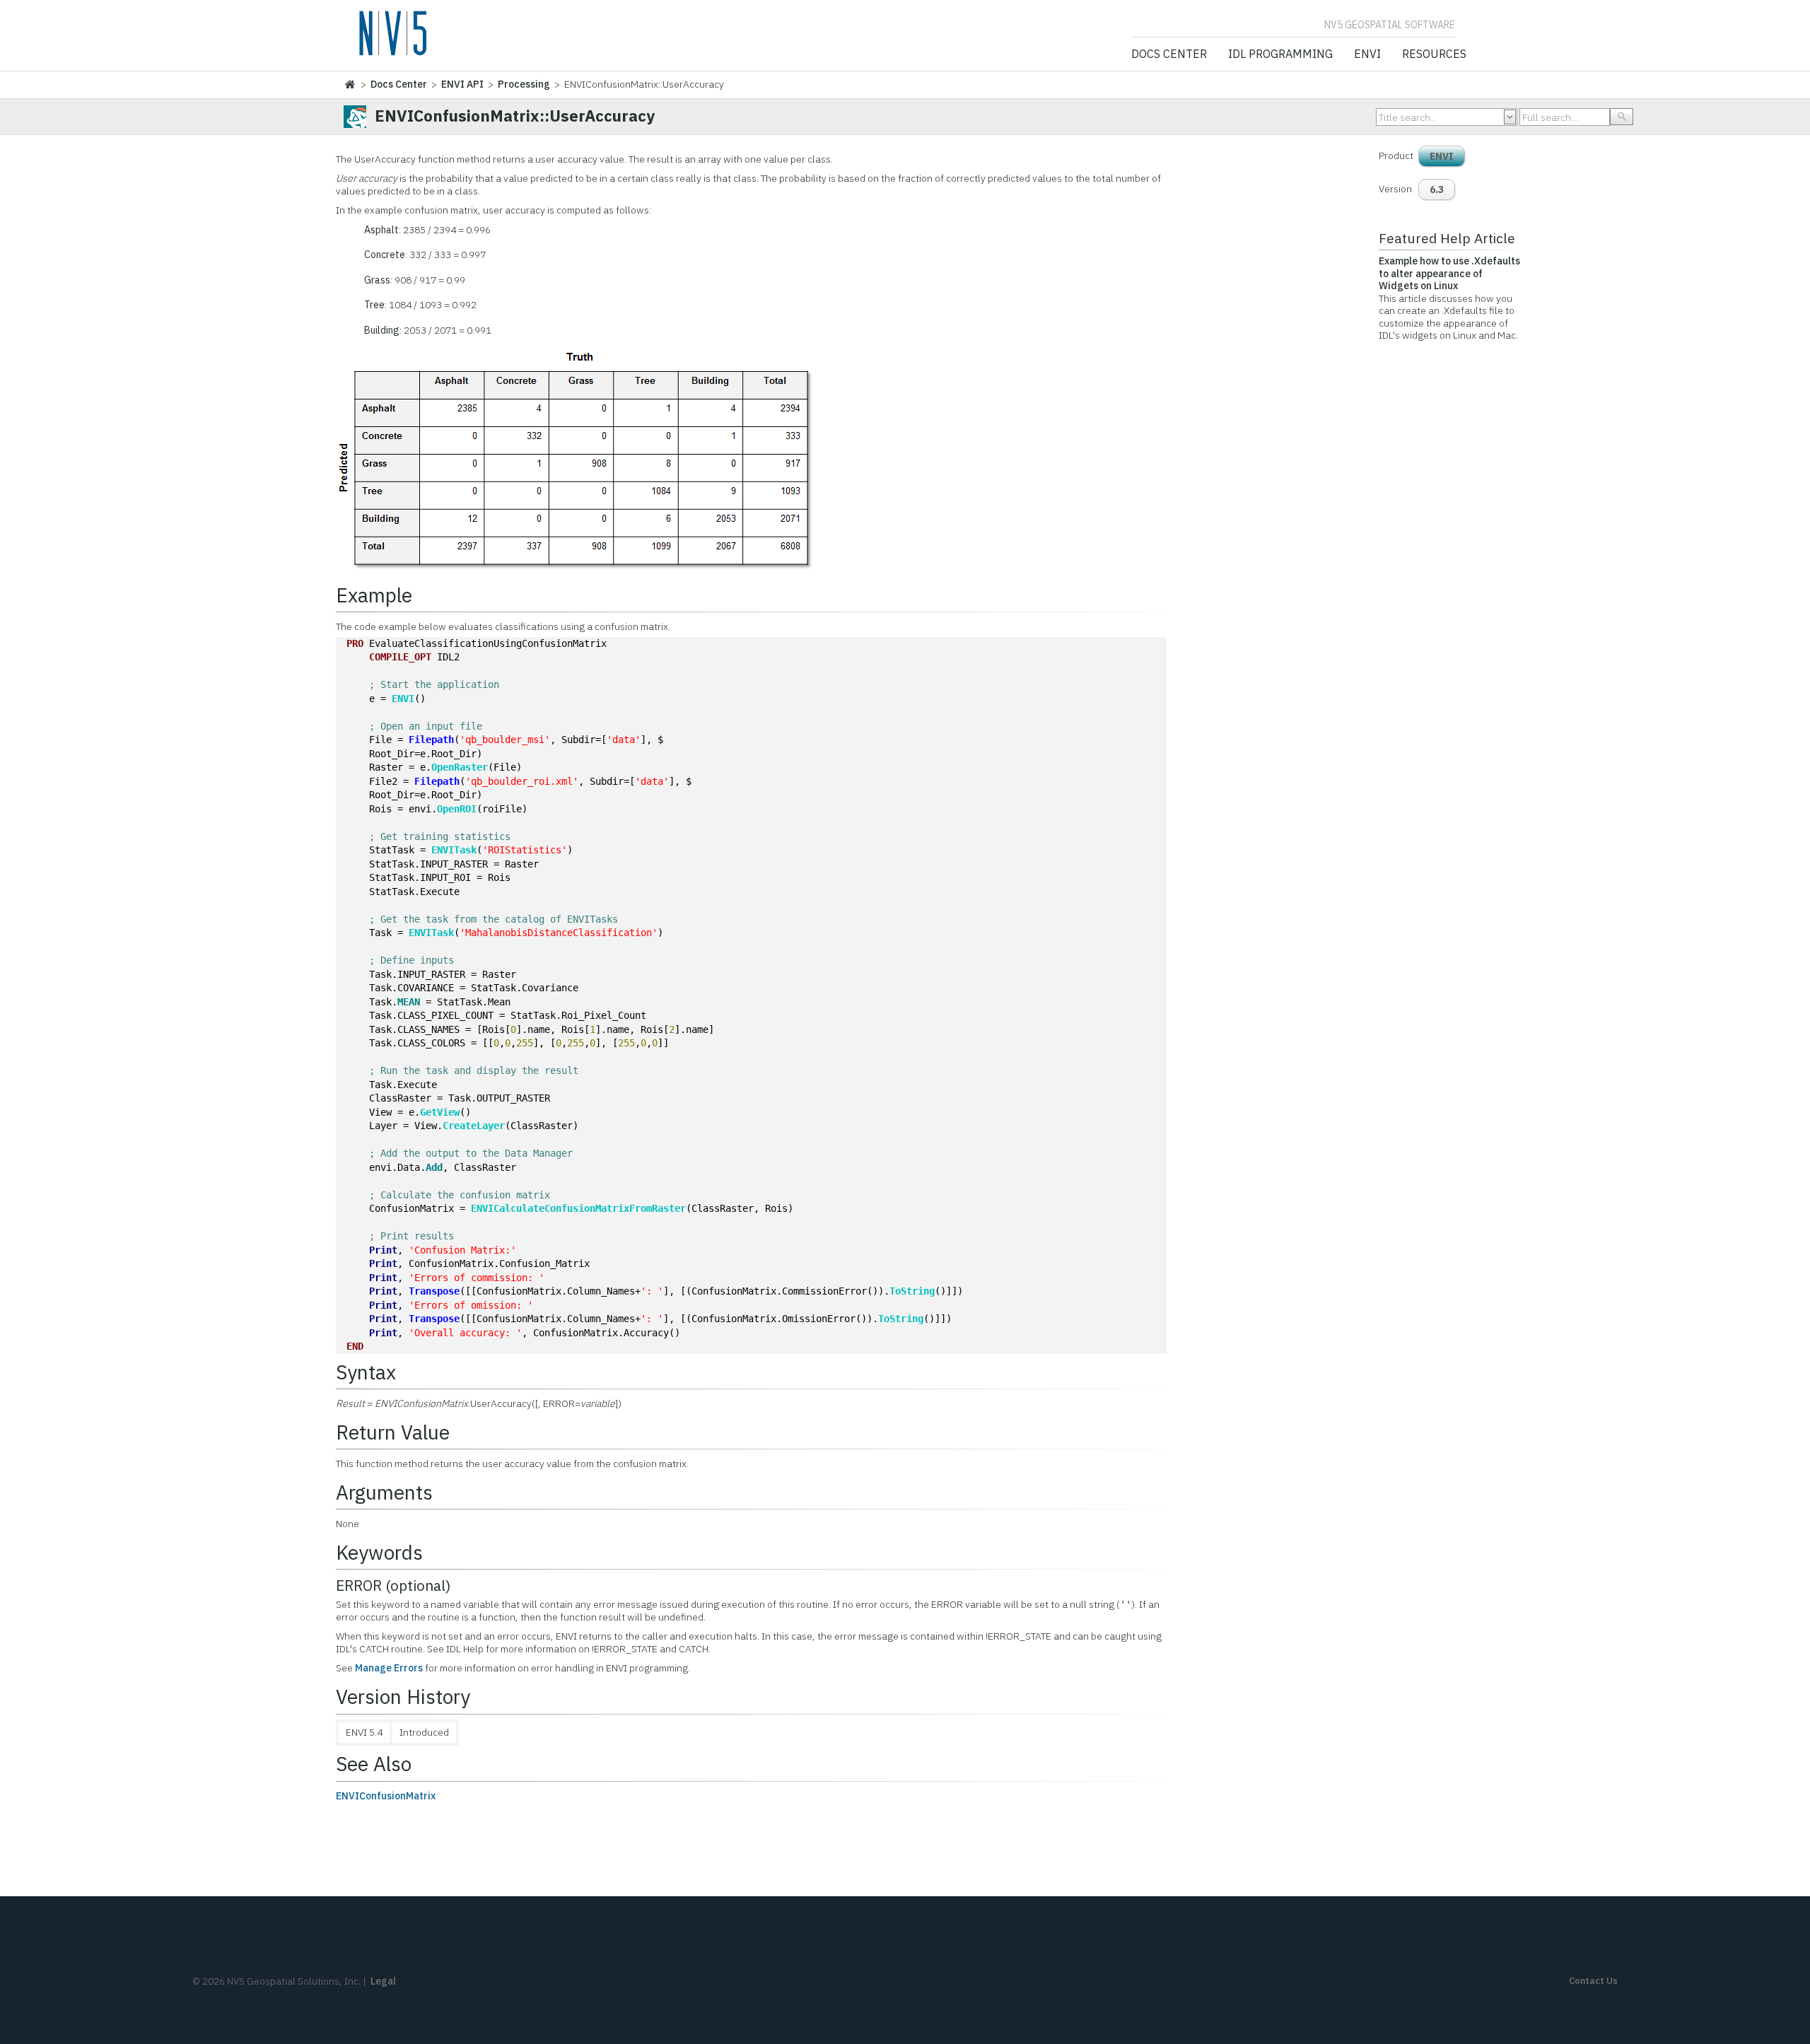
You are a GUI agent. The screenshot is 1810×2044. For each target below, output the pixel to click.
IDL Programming (1280, 54)
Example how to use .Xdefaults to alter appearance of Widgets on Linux (1449, 273)
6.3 (1437, 189)
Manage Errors (389, 1668)
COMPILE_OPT (400, 657)
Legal (383, 1981)
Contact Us (1593, 1981)
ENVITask (454, 850)
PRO (355, 643)
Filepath (431, 740)
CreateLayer (474, 1126)
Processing (524, 84)
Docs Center (1169, 54)
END (355, 1346)
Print (383, 1250)
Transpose (434, 1291)
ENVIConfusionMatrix (386, 1796)
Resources (1434, 54)
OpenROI (457, 809)
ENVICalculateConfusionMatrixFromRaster (578, 1208)
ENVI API (462, 84)
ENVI (1367, 54)
